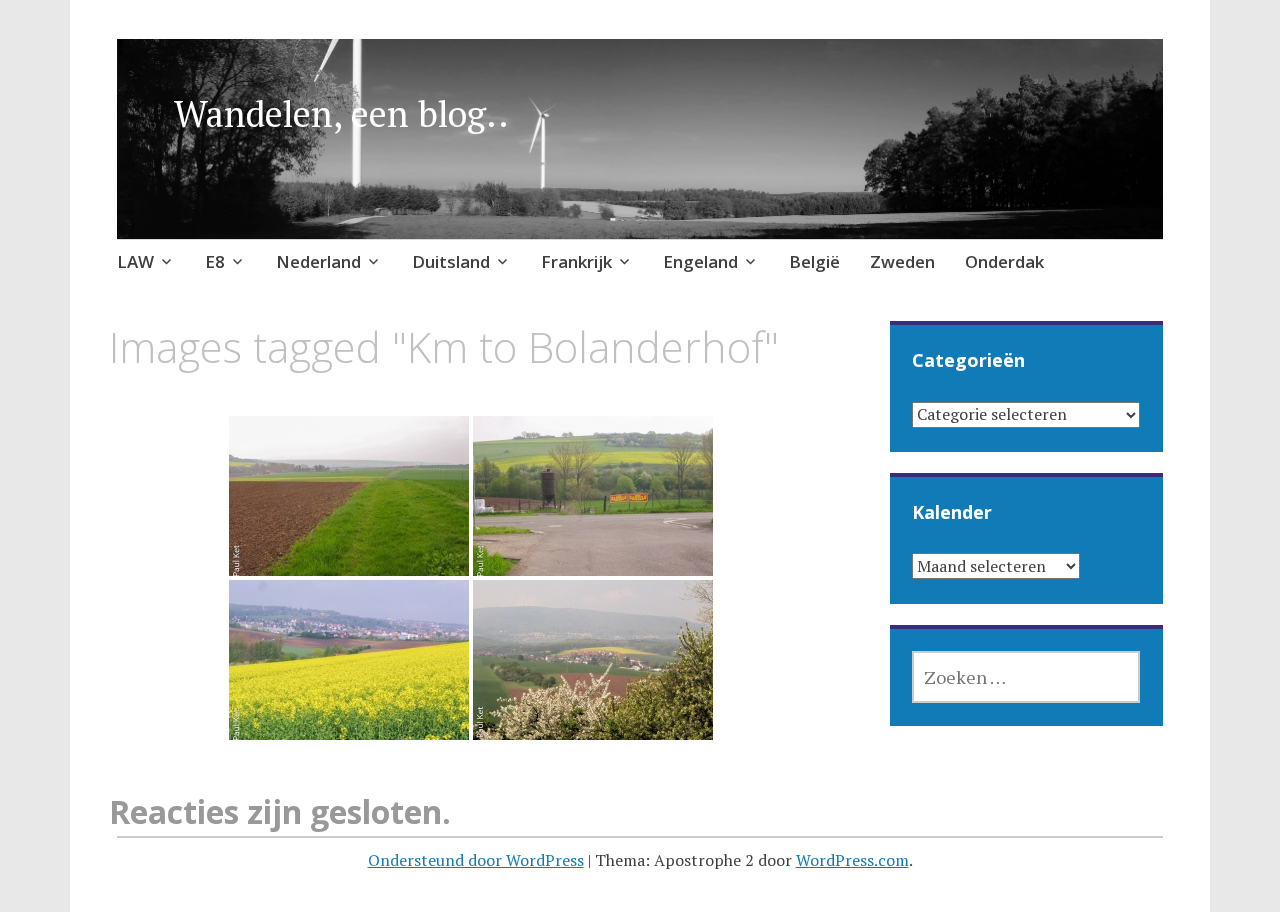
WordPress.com (852, 860)
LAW (135, 261)
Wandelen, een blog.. (341, 113)
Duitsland (451, 261)
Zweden (902, 261)
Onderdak (1004, 261)
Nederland (318, 261)
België (814, 261)
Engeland (700, 261)
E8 (215, 261)
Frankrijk (576, 261)
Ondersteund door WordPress (476, 860)
